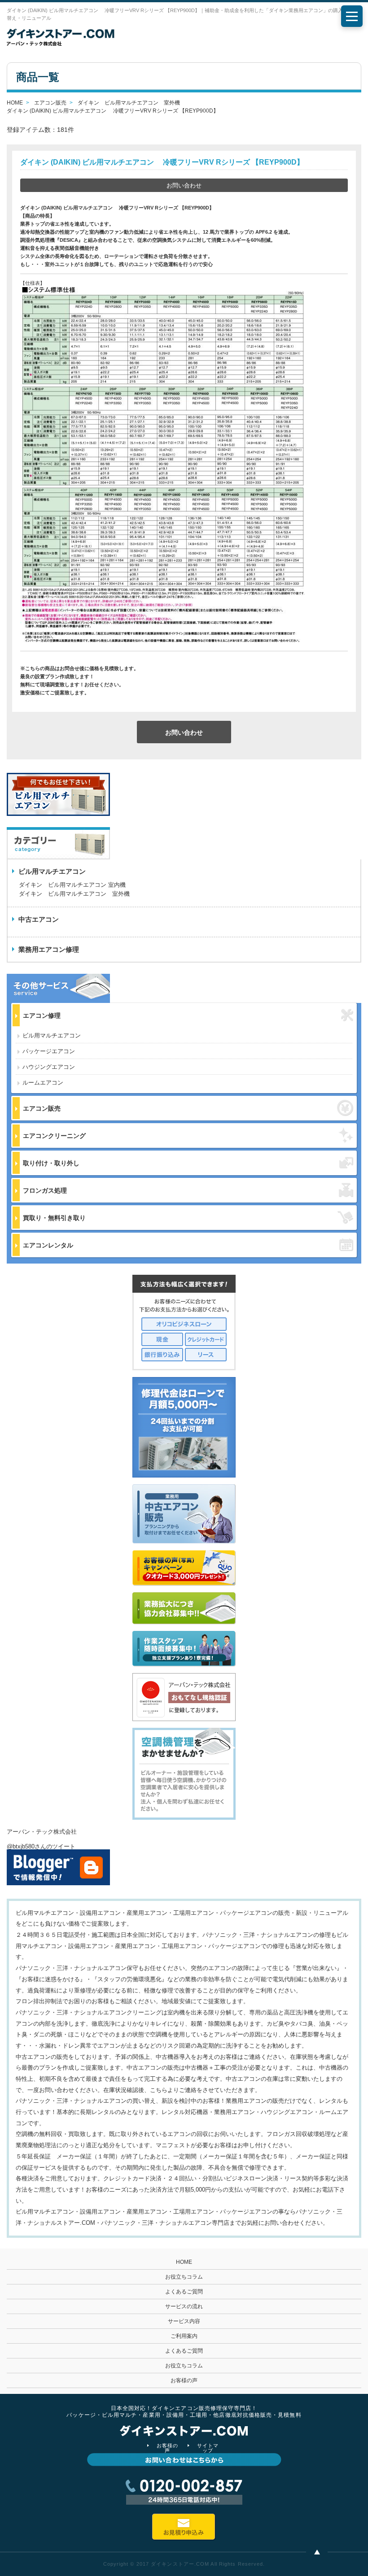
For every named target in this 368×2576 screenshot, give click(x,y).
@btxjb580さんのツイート (41, 1846)
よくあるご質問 (184, 2292)
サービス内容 (184, 2321)
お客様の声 (184, 2380)
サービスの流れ (184, 2306)
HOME (184, 2262)
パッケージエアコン (49, 1051)
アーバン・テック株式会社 (42, 1832)
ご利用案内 (184, 2336)
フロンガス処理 (45, 1190)
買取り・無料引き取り (54, 1218)
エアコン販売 (42, 1108)
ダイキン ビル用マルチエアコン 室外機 (74, 894)
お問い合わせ (184, 185)
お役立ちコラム (184, 2277)
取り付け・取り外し (51, 1163)
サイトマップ (208, 2448)
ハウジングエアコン (49, 1067)
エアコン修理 (42, 1016)
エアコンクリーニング (54, 1136)
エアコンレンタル (48, 1245)
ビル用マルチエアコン (52, 1035)
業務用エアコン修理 (49, 949)
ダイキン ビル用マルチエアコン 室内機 (72, 885)
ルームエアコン (43, 1083)
